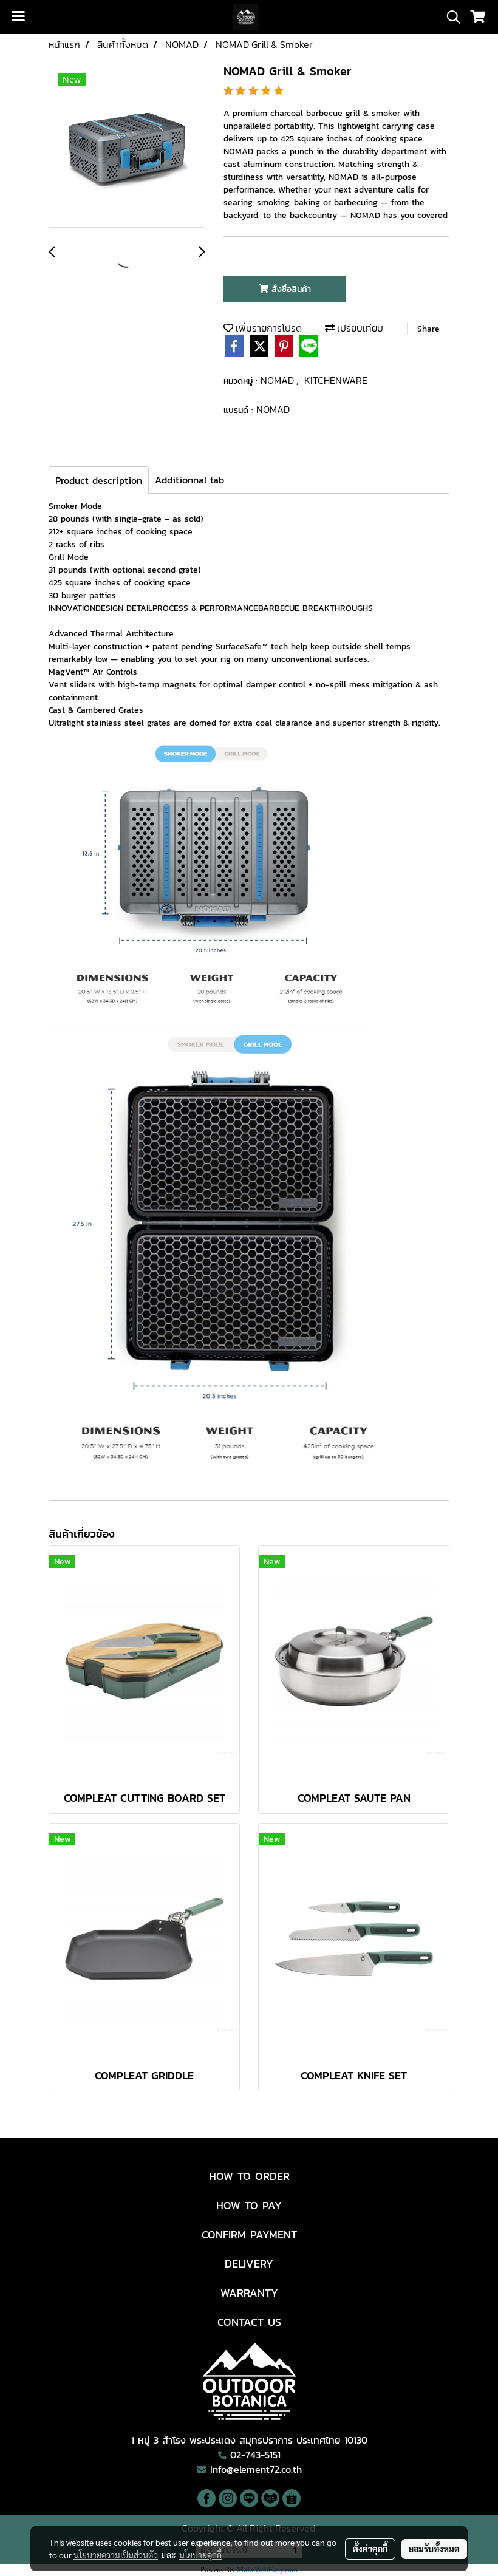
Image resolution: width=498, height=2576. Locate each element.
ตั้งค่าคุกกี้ (370, 2549)
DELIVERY (249, 2264)
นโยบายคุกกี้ (200, 2555)
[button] (449, 17)
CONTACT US (249, 2322)
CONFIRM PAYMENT (249, 2234)
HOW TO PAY (249, 2205)
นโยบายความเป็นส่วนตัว (116, 2555)
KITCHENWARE (336, 380)
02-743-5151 (255, 2455)
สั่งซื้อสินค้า (290, 289)
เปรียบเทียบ (359, 328)
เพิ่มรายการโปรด (268, 328)
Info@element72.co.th (256, 2469)
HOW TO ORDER (249, 2176)
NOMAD (278, 380)
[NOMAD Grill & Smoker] (127, 146)
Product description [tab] (99, 480)
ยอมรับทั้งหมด (434, 2549)
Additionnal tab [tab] (189, 480)
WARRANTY (249, 2293)
